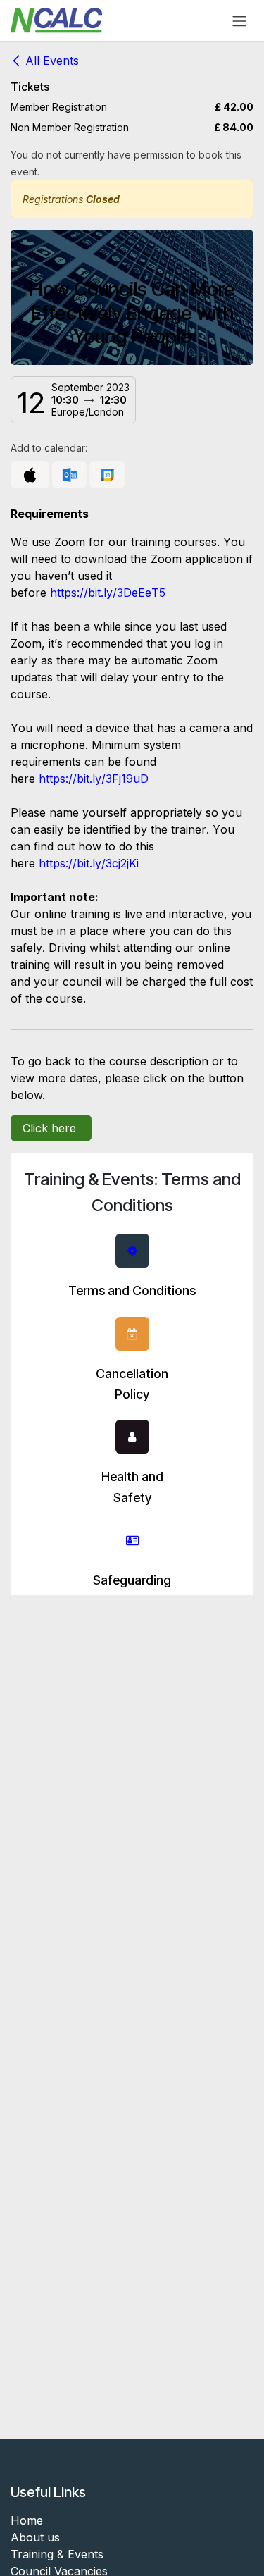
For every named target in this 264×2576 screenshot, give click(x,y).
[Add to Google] (107, 475)
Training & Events (57, 2554)
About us (35, 2537)
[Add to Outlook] (69, 475)
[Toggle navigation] (239, 20)
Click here (51, 1128)
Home (27, 2520)
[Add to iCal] (30, 475)
